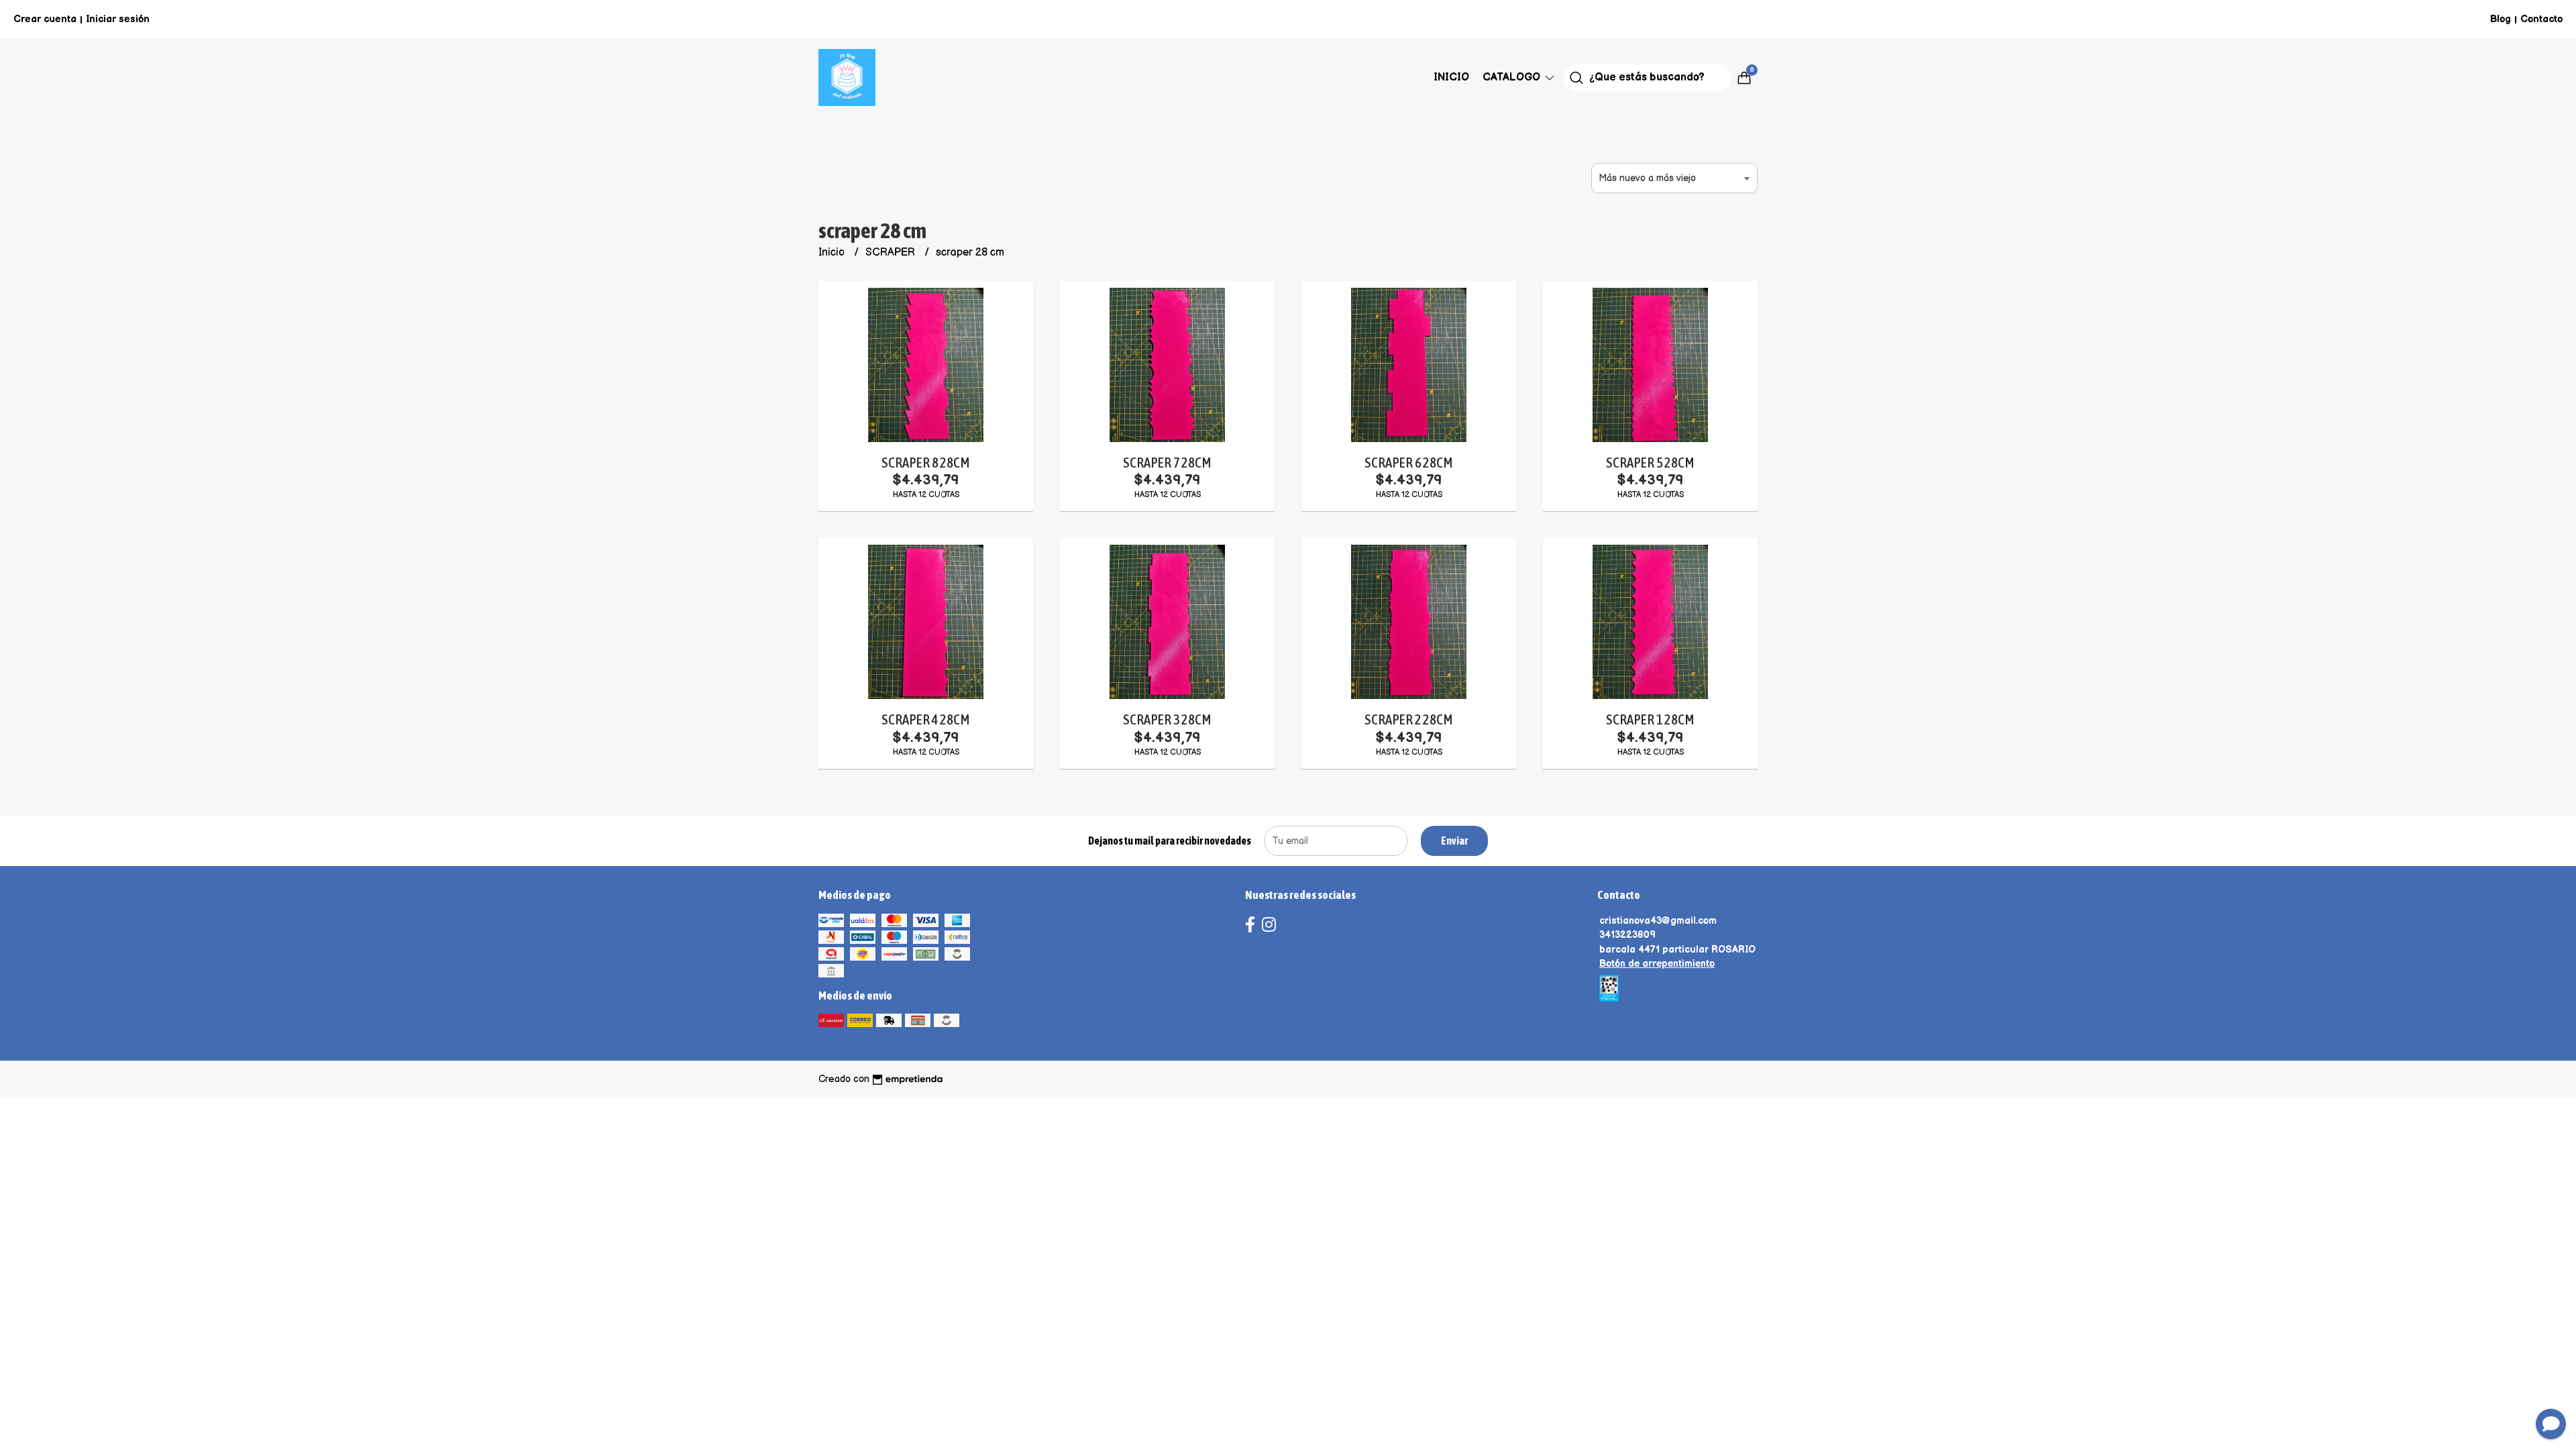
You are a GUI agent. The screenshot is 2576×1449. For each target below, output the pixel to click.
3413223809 (1627, 935)
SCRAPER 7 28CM (1167, 463)
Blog (2501, 19)
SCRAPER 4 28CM (925, 719)
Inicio (1451, 77)
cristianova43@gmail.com (1658, 921)
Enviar (1454, 841)
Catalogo (1513, 77)
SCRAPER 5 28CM (1650, 463)
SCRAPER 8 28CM (925, 463)
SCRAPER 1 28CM (1650, 719)
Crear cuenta (45, 19)
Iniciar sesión (118, 19)
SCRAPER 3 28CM (1167, 719)
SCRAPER (892, 253)
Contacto (2541, 19)
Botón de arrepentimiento (1657, 964)
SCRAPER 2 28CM (1408, 719)
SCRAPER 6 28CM (1408, 463)
